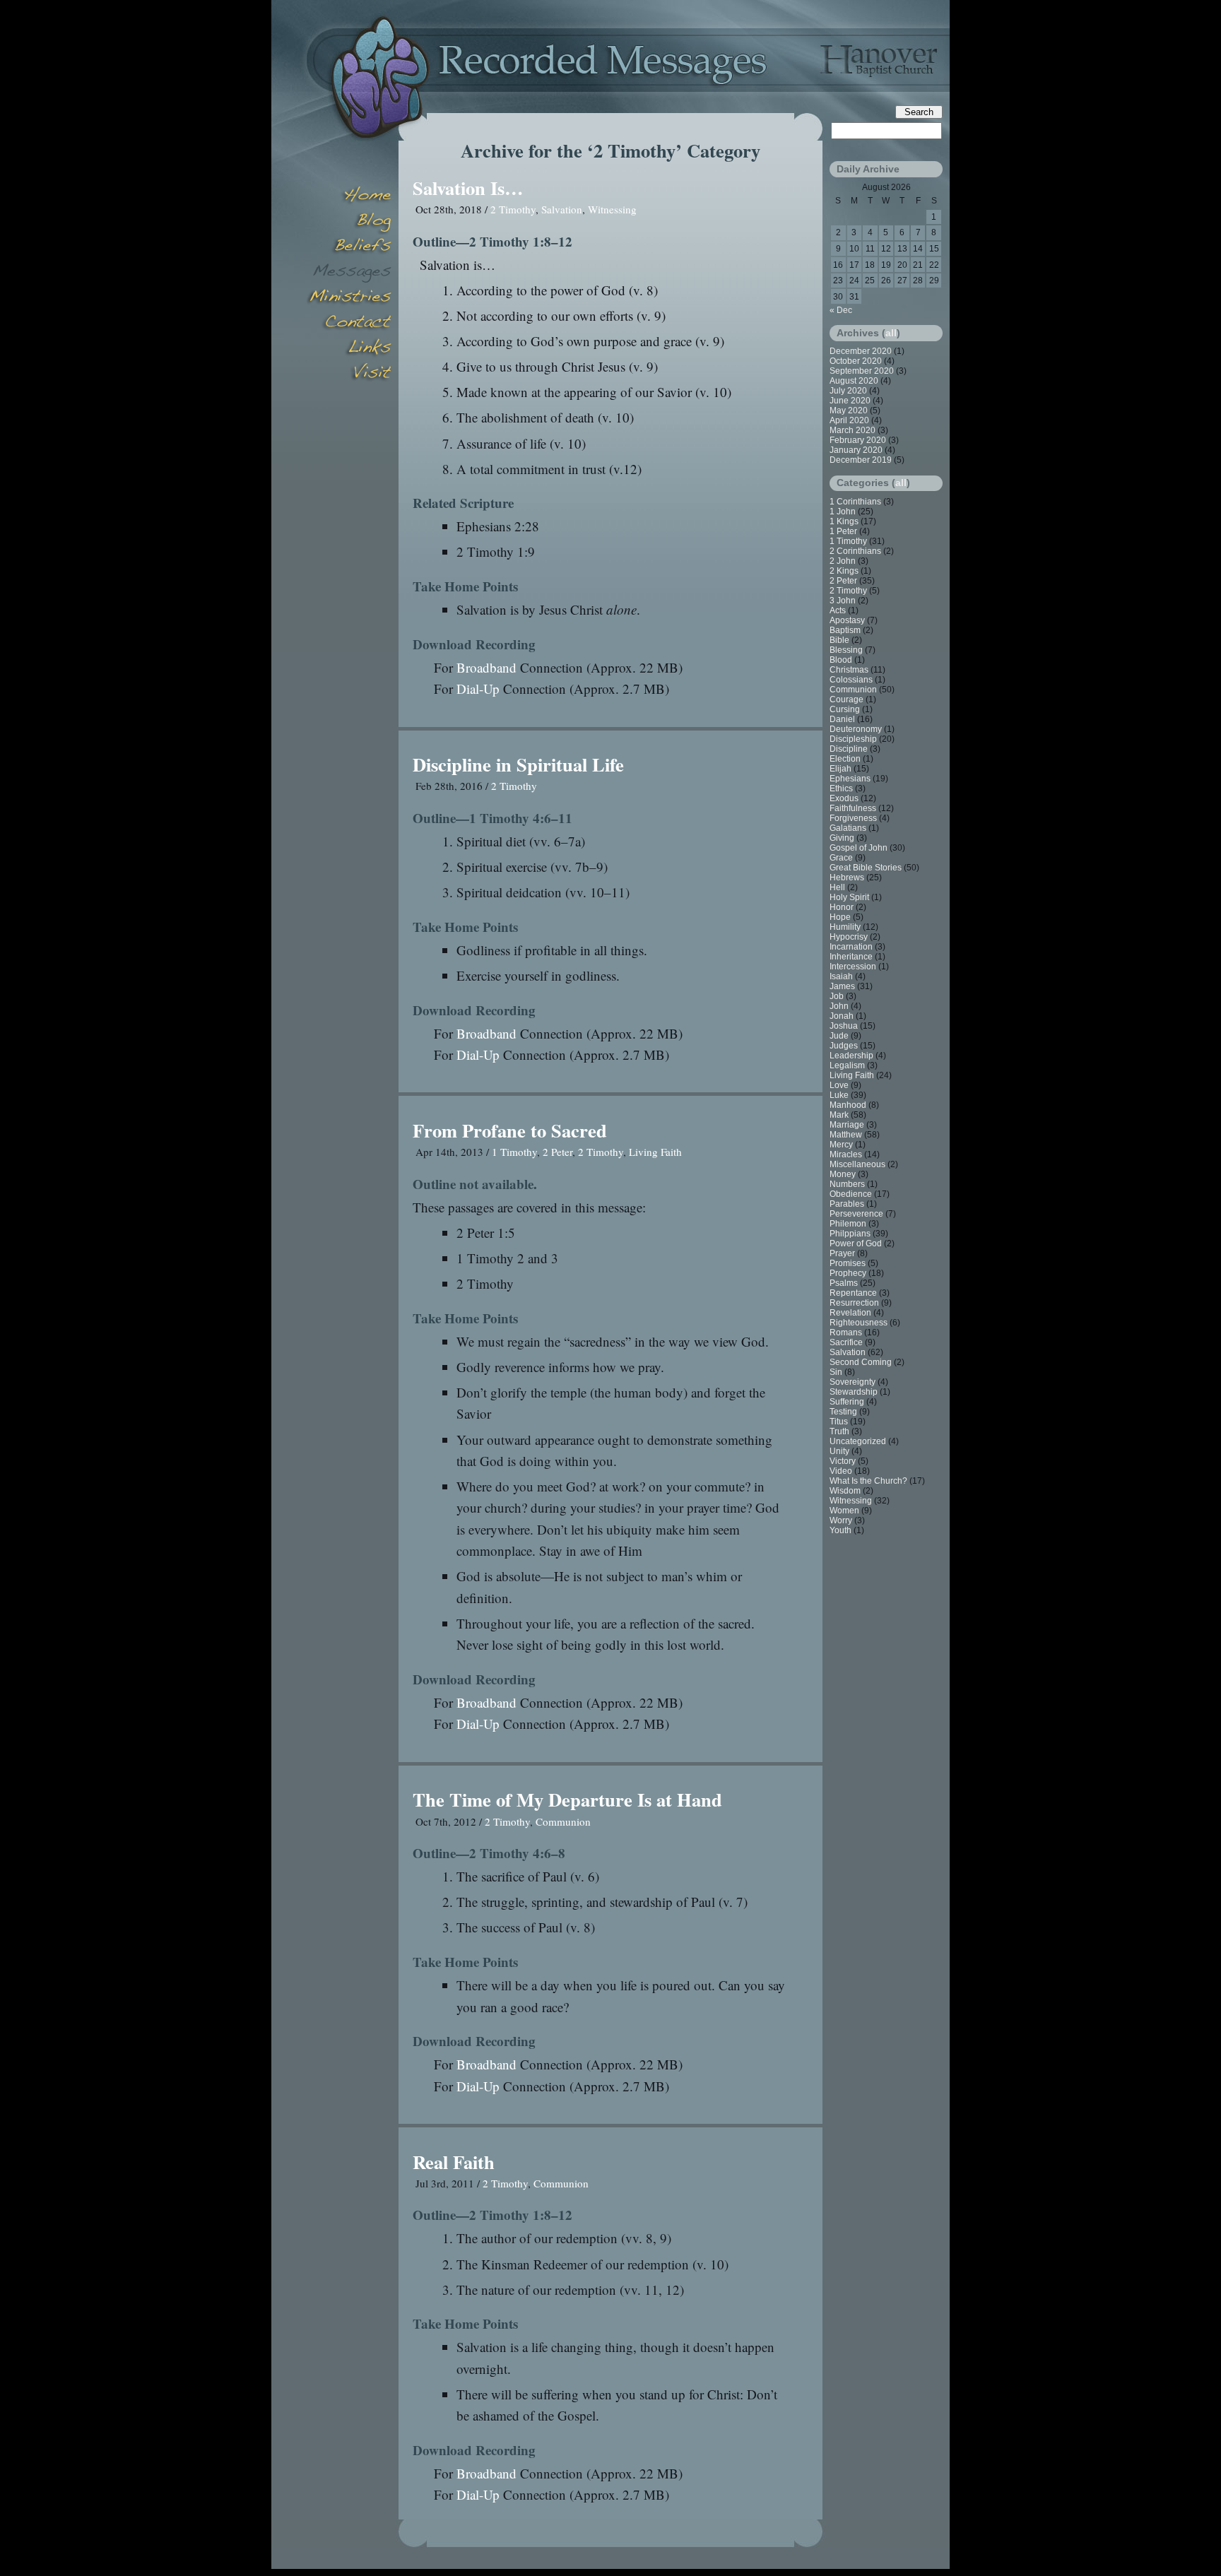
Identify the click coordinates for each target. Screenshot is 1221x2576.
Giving (842, 838)
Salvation (562, 209)
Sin (836, 1372)
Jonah (842, 1016)
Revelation (850, 1313)
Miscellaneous (857, 1164)
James (842, 986)
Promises (848, 1263)
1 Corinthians (855, 502)
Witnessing (612, 209)
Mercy (841, 1145)
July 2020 (848, 391)
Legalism (847, 1065)
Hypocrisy (849, 937)
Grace (841, 858)
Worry (841, 1520)
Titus (839, 1422)
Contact (349, 324)
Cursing (845, 709)
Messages (349, 273)
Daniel (842, 719)
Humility (845, 927)
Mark (839, 1115)
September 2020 (862, 371)
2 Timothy (513, 209)
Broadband (486, 667)
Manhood (848, 1105)
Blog (349, 222)
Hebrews (847, 878)
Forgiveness (853, 818)
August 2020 (854, 381)
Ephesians (850, 779)
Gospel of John (859, 848)
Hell (837, 887)
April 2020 (849, 420)
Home (349, 196)
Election (845, 759)
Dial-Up (478, 689)
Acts (838, 610)
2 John (843, 561)
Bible (839, 640)
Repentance (853, 1293)
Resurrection (854, 1303)
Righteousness (859, 1323)
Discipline (849, 749)
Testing (843, 1412)
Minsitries (349, 298)
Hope (840, 917)
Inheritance (851, 957)
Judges (844, 1046)
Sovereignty (853, 1382)
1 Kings (844, 521)
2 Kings (844, 571)
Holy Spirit (849, 897)
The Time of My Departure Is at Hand (567, 1799)
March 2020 (853, 430)
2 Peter (558, 1152)
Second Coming (861, 1362)
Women (844, 1511)
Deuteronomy (856, 729)
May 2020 (849, 410)
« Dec (841, 310)
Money (843, 1174)
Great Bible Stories (866, 868)
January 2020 (856, 450)
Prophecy (848, 1273)
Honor (842, 907)
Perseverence (856, 1214)
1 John (843, 512)
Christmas (849, 670)
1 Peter (843, 531)
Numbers (847, 1184)
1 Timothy (514, 1152)
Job (837, 996)
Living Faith (655, 1152)
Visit (349, 374)
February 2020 (858, 440)
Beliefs (349, 247)
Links (349, 349)
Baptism (845, 630)
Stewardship (854, 1392)
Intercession (853, 967)
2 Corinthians (855, 551)
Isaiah (841, 976)
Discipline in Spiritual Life (518, 764)
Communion (563, 1821)
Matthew (846, 1135)
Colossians (851, 680)
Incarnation (851, 947)
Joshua (844, 1026)
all (891, 333)
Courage (847, 699)
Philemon (848, 1224)
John (839, 1006)
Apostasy (847, 620)
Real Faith (454, 2162)
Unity (839, 1451)
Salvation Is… (468, 188)
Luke (839, 1095)
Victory (843, 1461)
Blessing (846, 650)
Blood (841, 660)
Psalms (844, 1283)
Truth (839, 1431)
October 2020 (856, 361)
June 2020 (850, 401)
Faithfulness (853, 808)
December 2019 (861, 460)
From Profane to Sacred (510, 1130)
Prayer (842, 1253)
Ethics (841, 788)
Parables (847, 1204)
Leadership (851, 1056)
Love (839, 1085)
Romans (846, 1333)
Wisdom (845, 1491)
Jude (839, 1036)
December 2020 (861, 351)
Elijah (840, 769)
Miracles (846, 1154)
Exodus (844, 798)
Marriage (847, 1125)
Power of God (856, 1243)
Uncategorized (858, 1441)
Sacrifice (846, 1342)
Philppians (850, 1234)
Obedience (851, 1194)
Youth (840, 1530)
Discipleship (853, 739)
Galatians (848, 828)
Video (841, 1471)
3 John (843, 601)
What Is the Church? (868, 1481)
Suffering (847, 1402)
